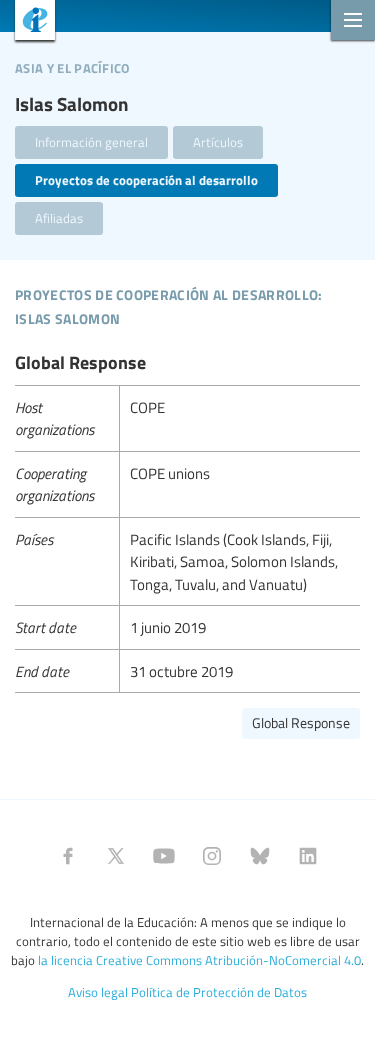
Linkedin (308, 856)
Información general (91, 142)
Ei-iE (27, 22)
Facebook (68, 856)
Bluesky (260, 856)
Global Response (301, 722)
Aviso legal (98, 992)
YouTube (164, 856)
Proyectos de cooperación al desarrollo (146, 180)
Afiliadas (59, 218)
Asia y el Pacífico (72, 65)
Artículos (218, 142)
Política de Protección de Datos (219, 992)
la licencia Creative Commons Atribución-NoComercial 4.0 (199, 960)
